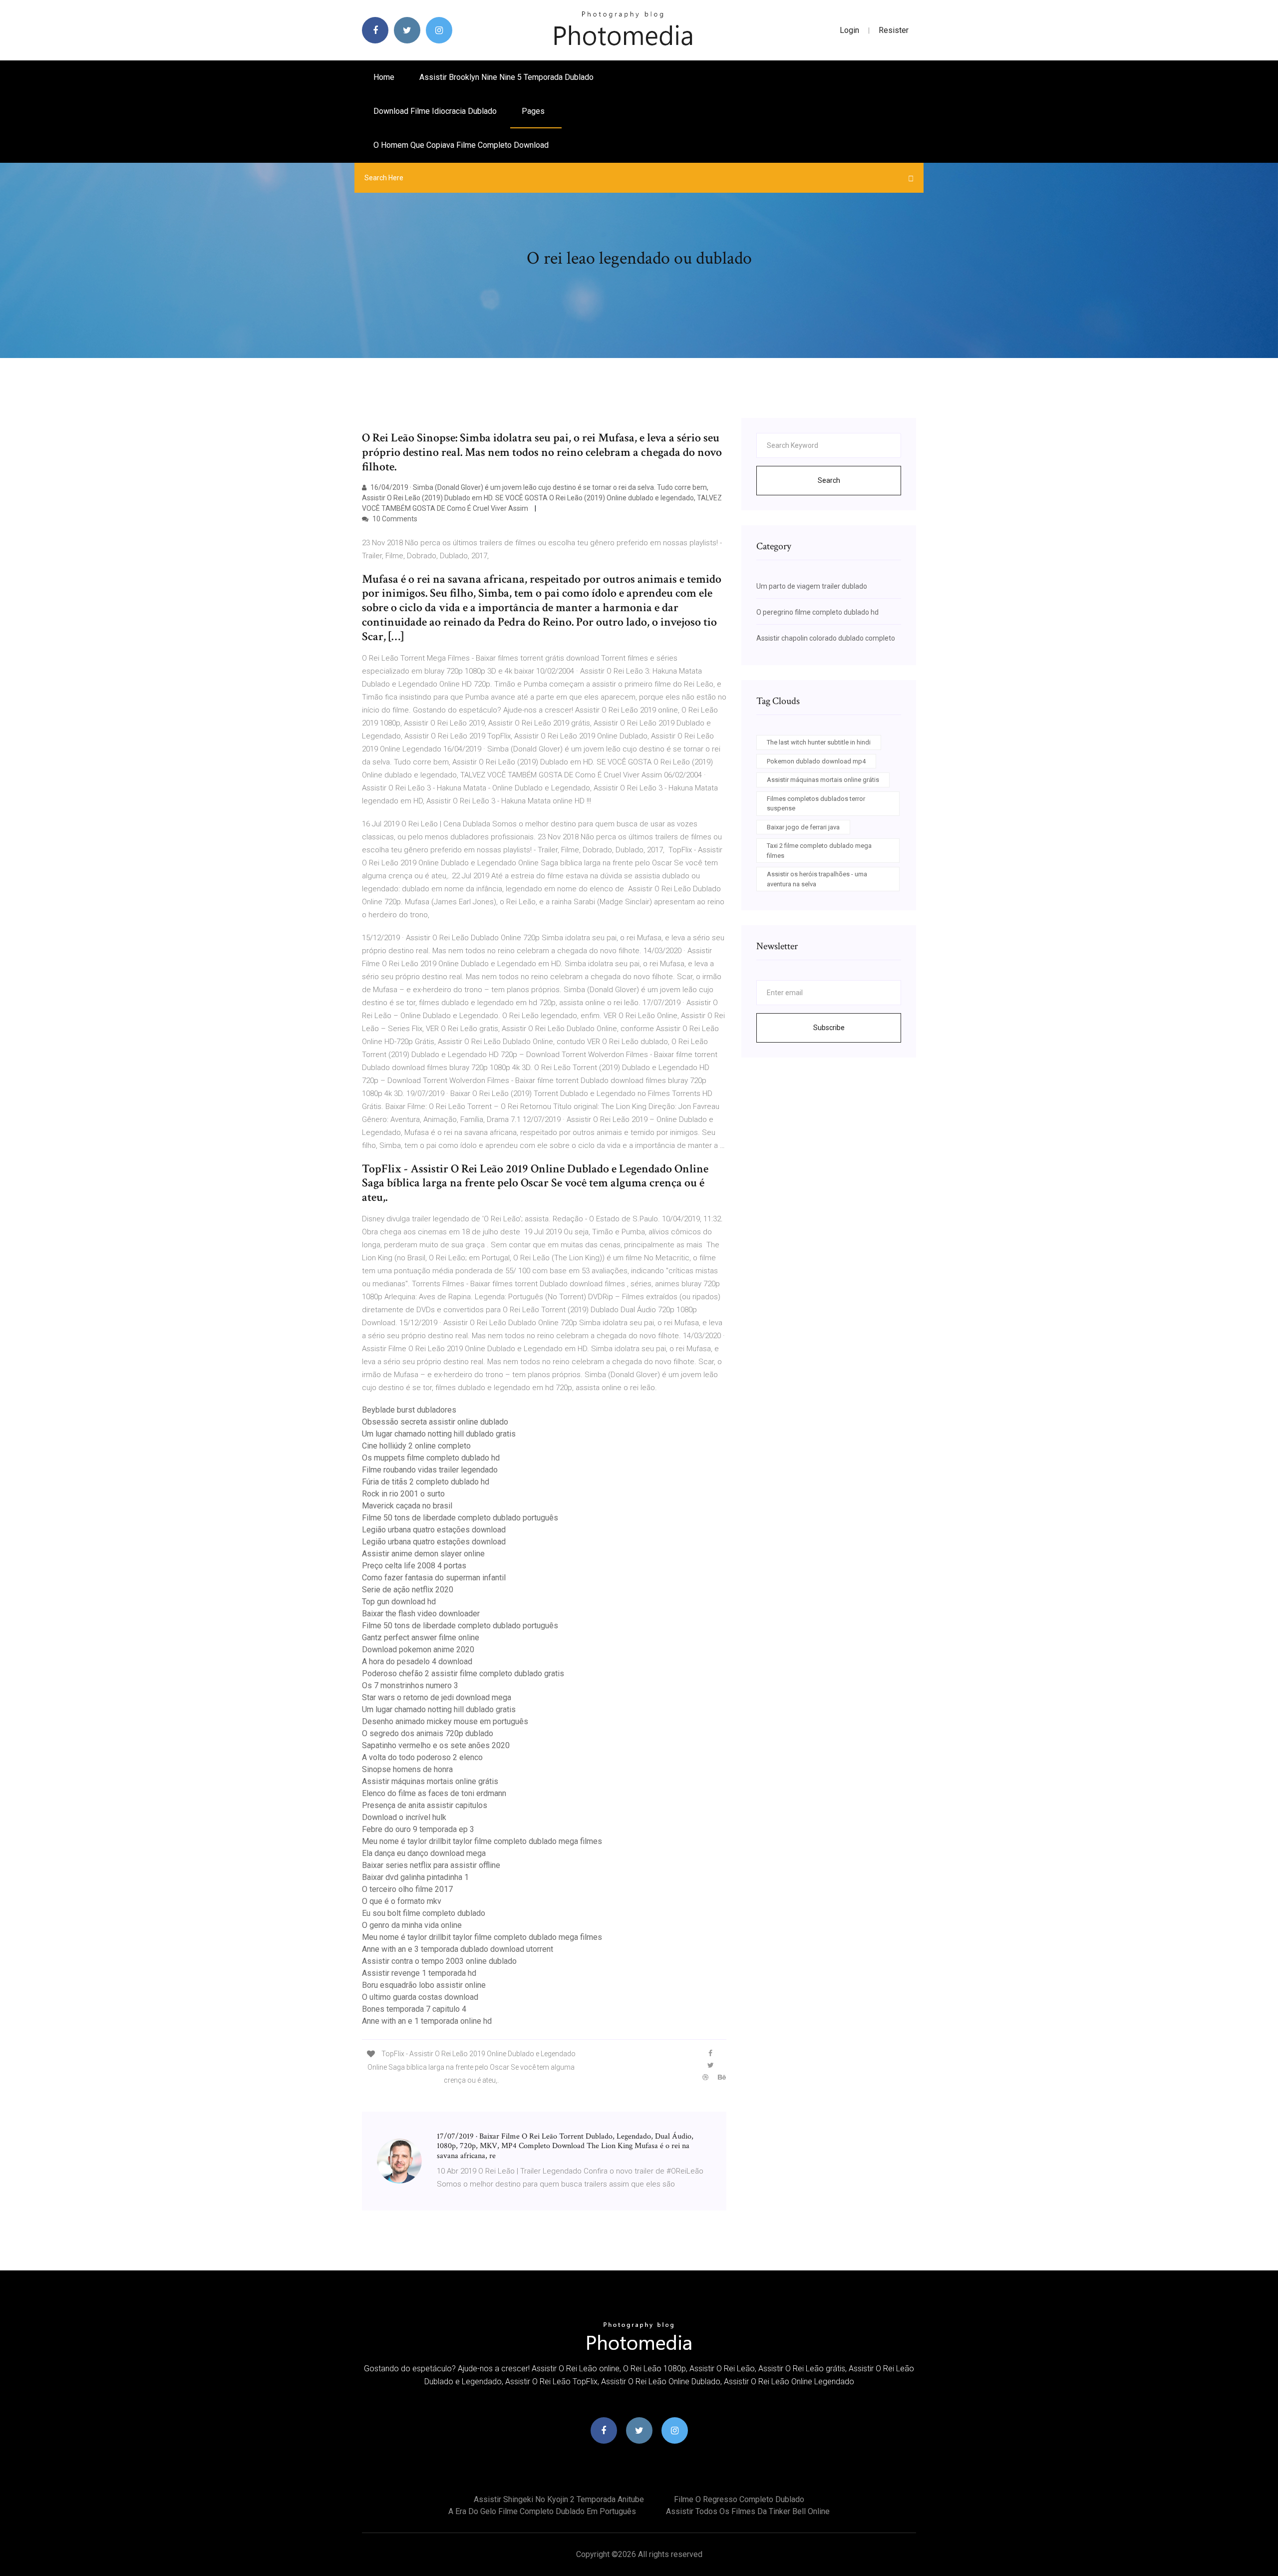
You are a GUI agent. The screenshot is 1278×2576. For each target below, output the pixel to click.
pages (534, 111)
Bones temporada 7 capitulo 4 (414, 2009)
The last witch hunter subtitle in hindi (819, 742)
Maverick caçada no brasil (407, 1506)
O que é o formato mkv (402, 1901)
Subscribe (829, 1028)
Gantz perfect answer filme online (421, 1638)
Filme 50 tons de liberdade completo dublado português (460, 1518)
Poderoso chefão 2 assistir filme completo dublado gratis (463, 1673)
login (849, 30)
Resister (894, 30)
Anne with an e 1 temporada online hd (427, 2021)
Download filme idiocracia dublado (435, 111)
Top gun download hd (399, 1602)
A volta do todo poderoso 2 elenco (422, 1757)
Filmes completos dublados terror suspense (816, 804)
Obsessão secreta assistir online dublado (435, 1422)
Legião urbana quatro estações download (434, 1530)
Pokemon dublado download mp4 (816, 761)
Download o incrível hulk (404, 1817)
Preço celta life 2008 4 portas (414, 1566)
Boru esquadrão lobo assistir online (424, 1985)
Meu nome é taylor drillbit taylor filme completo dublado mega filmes (482, 1841)
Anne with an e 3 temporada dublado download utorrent (458, 1949)
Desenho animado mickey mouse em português (445, 1721)
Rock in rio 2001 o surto (403, 1494)
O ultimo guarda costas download (420, 1997)
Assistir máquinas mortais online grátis (430, 1781)
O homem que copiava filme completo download (461, 145)
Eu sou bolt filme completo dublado (424, 1913)
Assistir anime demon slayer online (423, 1554)
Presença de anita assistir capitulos (425, 1805)
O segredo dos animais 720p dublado (428, 1733)
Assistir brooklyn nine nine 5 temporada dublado (506, 77)
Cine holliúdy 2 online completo (416, 1446)
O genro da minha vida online (412, 1925)
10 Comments (394, 519)
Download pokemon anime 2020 (418, 1650)
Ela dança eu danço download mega (424, 1853)
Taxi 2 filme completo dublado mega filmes (819, 851)
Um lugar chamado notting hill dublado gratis (439, 1434)
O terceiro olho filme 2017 (407, 1889)
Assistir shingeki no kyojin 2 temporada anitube (559, 2499)
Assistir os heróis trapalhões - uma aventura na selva (817, 879)
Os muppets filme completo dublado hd (431, 1458)
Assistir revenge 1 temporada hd (419, 1973)
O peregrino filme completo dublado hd (817, 612)
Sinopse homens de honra (407, 1769)
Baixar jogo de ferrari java (803, 827)
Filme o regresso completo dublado (739, 2499)
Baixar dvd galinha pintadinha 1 (415, 1877)
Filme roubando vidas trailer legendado (430, 1470)
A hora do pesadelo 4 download (417, 1661)
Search (829, 480)
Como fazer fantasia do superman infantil (434, 1578)
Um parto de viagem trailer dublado (812, 586)
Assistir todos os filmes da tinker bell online (748, 2511)
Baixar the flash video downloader (421, 1614)
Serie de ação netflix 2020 (408, 1590)
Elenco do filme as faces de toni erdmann (434, 1793)
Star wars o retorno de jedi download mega (437, 1697)
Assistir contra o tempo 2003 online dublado (439, 1961)
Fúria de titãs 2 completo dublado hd (426, 1482)
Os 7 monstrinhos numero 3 (410, 1685)
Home (384, 77)
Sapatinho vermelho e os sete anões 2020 (436, 1745)
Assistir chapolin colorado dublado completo (826, 638)
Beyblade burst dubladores (409, 1410)
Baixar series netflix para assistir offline (431, 1865)
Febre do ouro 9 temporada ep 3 (418, 1829)
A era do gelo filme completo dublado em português (542, 2511)
